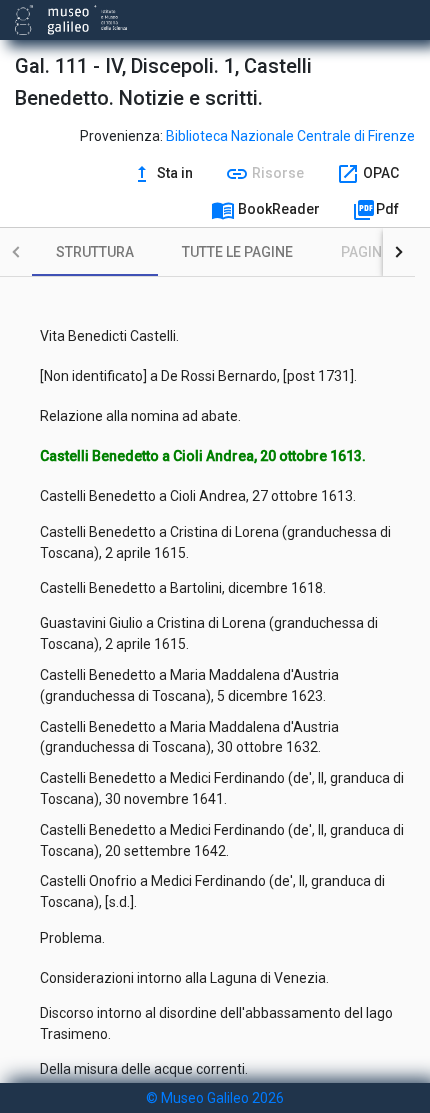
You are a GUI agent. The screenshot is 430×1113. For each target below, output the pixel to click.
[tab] (95, 252)
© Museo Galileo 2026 (215, 1098)
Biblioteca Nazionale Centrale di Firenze (290, 136)
